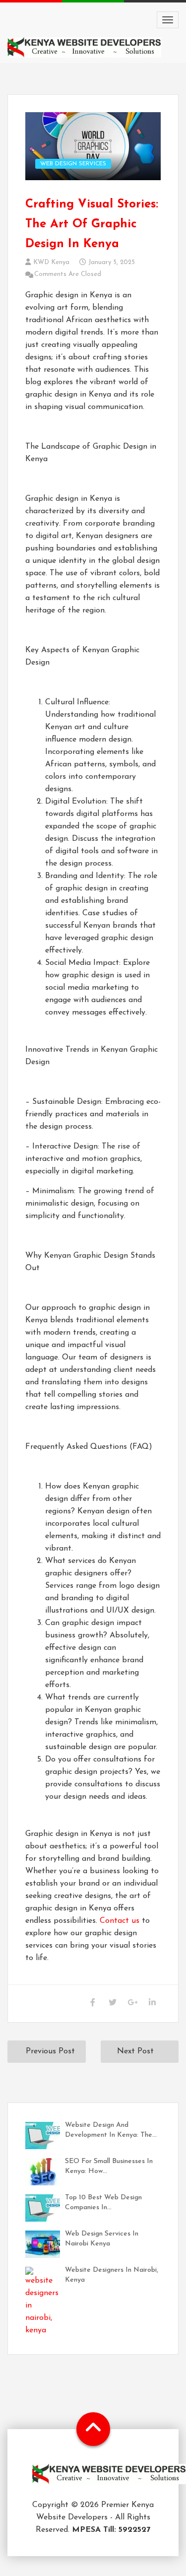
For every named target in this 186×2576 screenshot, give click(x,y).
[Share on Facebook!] (93, 2003)
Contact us (120, 1921)
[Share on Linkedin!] (152, 2003)
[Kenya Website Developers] (109, 2481)
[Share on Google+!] (132, 2003)
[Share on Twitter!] (112, 2003)
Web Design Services (73, 164)
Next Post (135, 2051)
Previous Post (50, 2051)
